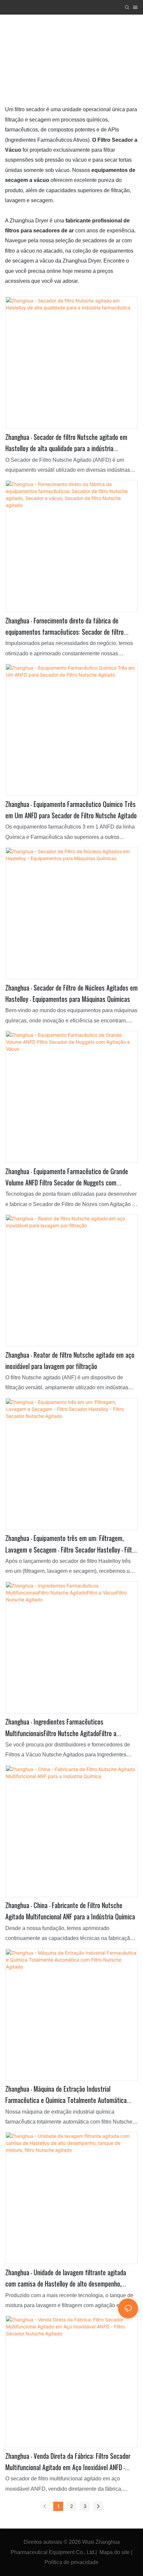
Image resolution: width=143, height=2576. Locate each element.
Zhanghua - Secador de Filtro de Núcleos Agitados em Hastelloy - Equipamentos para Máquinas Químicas (71, 994)
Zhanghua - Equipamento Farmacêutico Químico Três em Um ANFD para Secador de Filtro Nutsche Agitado (71, 810)
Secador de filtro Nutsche (74, 66)
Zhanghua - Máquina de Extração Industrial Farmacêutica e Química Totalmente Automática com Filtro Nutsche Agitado (66, 2095)
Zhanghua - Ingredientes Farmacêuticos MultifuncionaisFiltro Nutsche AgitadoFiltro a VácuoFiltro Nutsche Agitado (61, 1728)
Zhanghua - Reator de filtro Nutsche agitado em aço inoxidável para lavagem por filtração (70, 1361)
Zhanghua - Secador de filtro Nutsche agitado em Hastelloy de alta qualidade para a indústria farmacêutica (66, 443)
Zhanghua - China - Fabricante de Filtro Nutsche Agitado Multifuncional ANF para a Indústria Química (70, 1911)
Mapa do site (115, 2552)
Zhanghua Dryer (51, 56)
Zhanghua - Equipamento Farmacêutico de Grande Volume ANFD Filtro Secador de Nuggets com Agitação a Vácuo (67, 1178)
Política (53, 2562)
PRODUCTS (94, 56)
